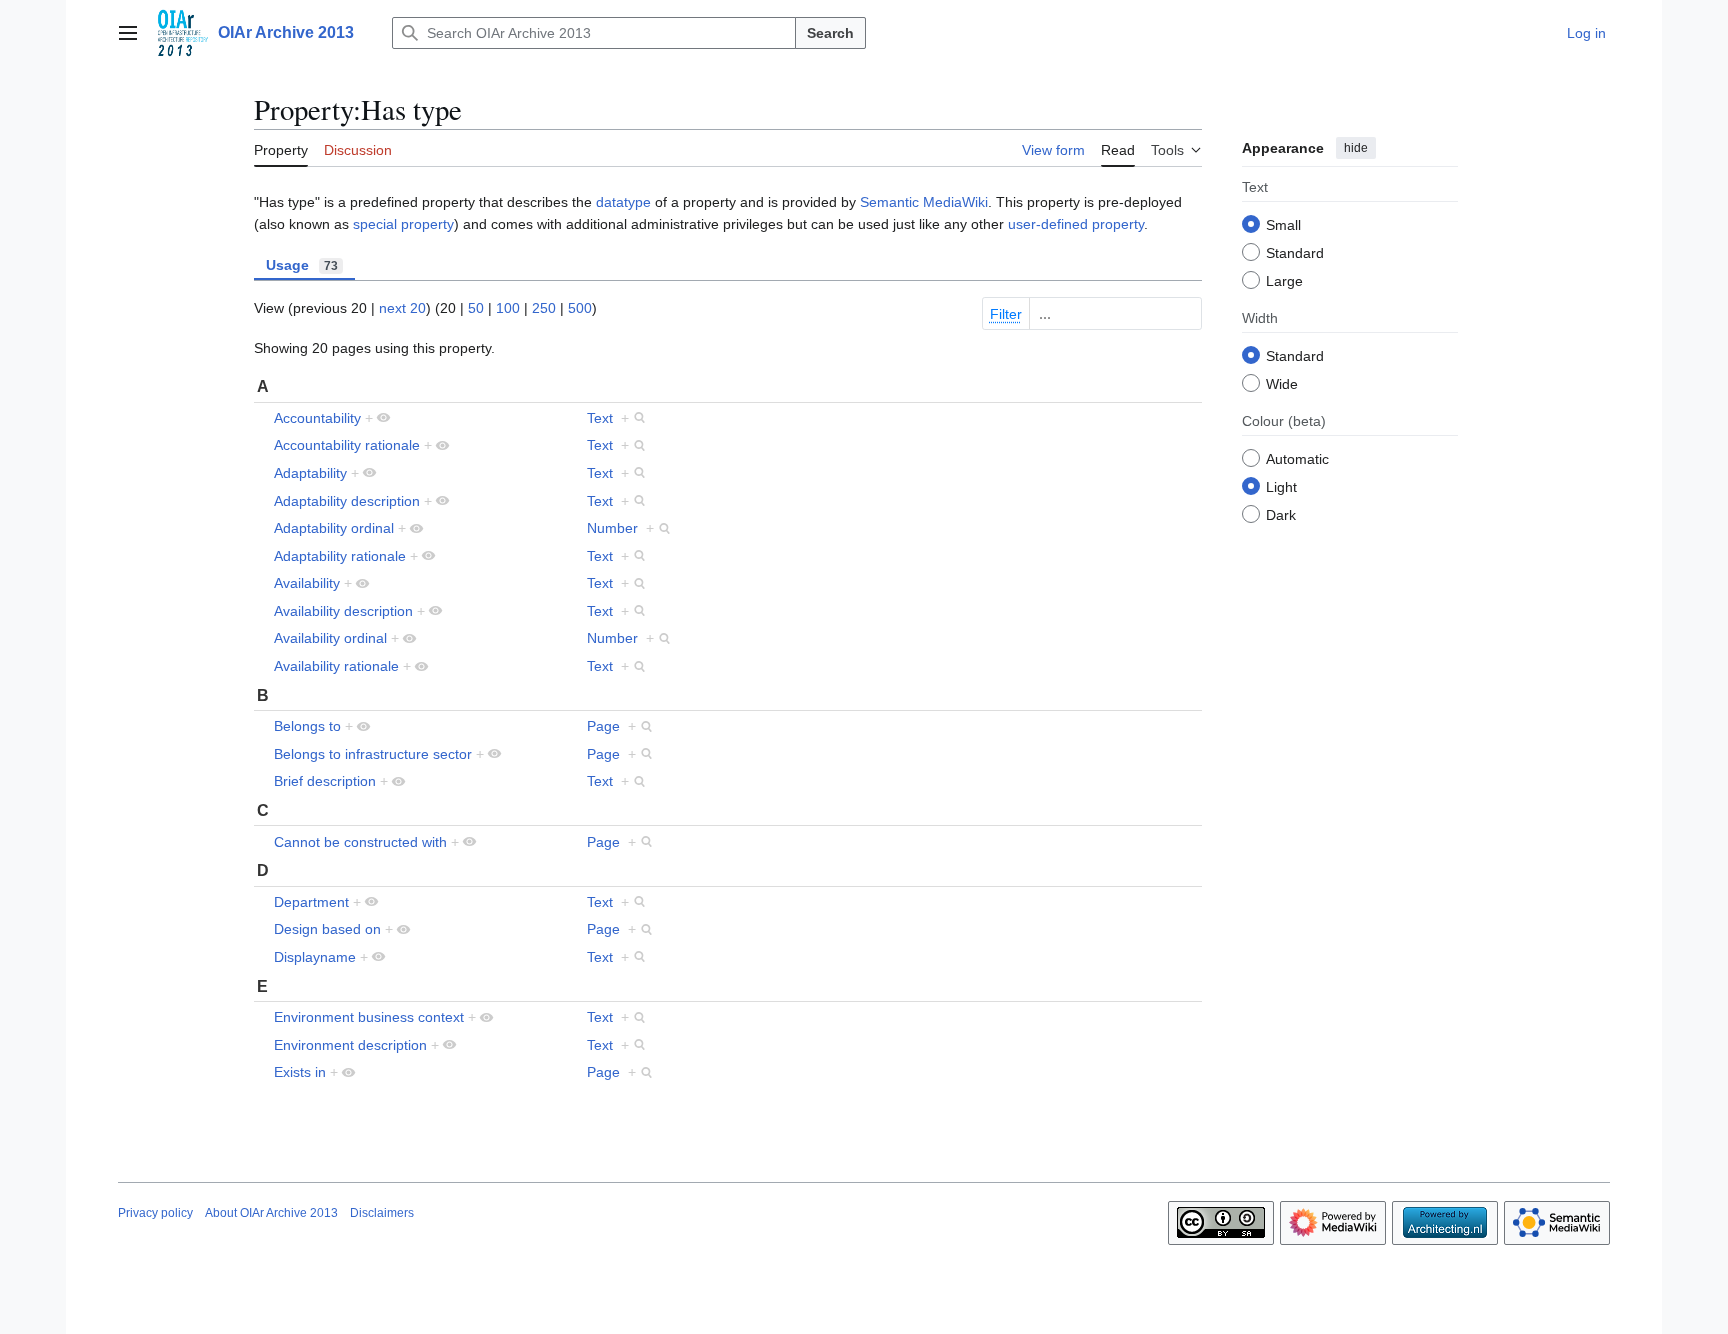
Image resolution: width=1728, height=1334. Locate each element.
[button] (128, 33)
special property (403, 224)
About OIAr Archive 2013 (271, 1213)
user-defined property (1076, 224)
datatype (623, 202)
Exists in (300, 1072)
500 (580, 308)
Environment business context (369, 1017)
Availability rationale (336, 666)
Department (311, 902)
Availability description (343, 611)
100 (508, 308)
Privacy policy (155, 1213)
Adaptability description (347, 501)
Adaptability (310, 473)
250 (544, 308)
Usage (302, 265)
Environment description (350, 1045)
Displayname (315, 957)
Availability (307, 583)
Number (612, 528)
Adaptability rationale (340, 556)
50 (476, 308)
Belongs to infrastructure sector (373, 754)
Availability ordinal (330, 638)
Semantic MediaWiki (924, 202)
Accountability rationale (347, 445)
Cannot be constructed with (360, 842)
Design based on (327, 929)
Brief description (325, 781)
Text (600, 418)
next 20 (402, 308)
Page (603, 726)
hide (1356, 148)
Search (830, 33)
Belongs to (307, 726)
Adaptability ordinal (334, 528)
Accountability (317, 418)
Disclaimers (382, 1213)
